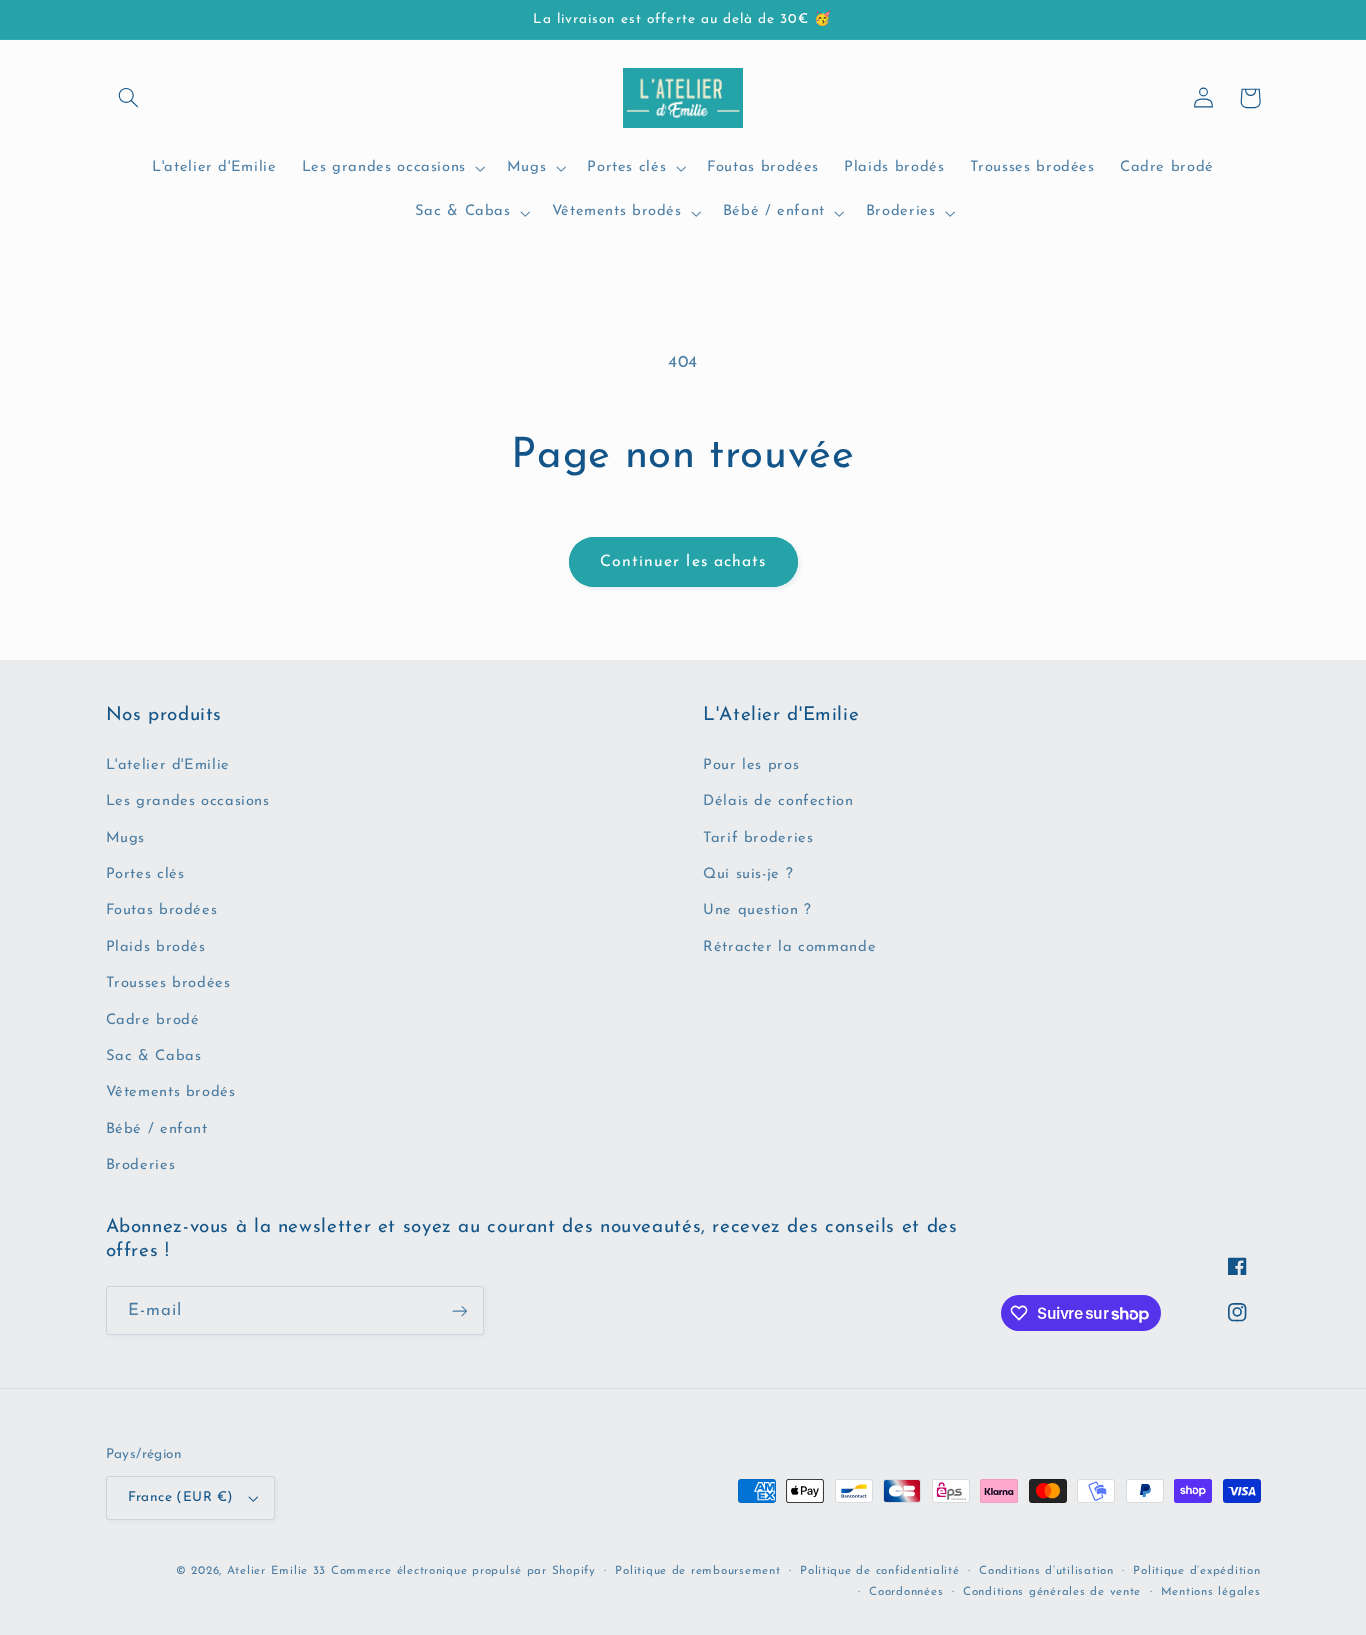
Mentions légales (1211, 1592)
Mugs (126, 838)
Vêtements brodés (171, 1092)
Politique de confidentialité (880, 1571)
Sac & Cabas (154, 1056)
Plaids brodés (156, 947)
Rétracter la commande (789, 947)
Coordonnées (906, 1592)
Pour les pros (751, 765)
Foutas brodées (162, 910)
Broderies (141, 1165)
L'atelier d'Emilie (168, 765)
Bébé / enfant (157, 1129)
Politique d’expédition (1196, 1571)
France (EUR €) (181, 1497)
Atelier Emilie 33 (277, 1571)
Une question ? (757, 910)
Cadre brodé (153, 1020)
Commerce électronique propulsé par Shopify (463, 1571)
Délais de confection (778, 801)
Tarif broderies (758, 838)
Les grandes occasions (188, 801)
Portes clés (145, 874)
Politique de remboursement (697, 1571)
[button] (129, 98)
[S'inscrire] (459, 1310)
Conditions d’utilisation (1046, 1571)
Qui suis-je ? (748, 874)
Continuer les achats (683, 562)
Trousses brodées (168, 983)
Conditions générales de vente (1052, 1592)
